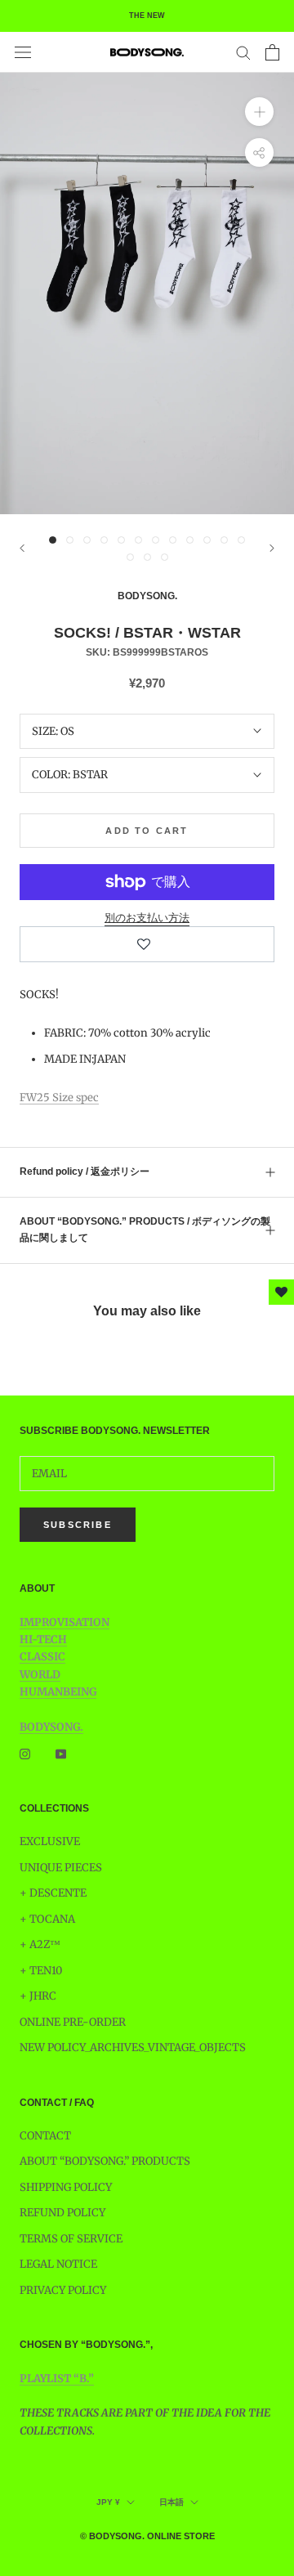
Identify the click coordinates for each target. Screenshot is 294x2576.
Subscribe (78, 1525)
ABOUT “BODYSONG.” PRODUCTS (105, 2161)
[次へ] (272, 548)
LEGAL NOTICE (58, 2264)
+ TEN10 (41, 1971)
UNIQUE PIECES (61, 1868)
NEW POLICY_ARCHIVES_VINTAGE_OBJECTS (133, 2047)
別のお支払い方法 (147, 918)
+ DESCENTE (53, 1893)
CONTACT (45, 2136)
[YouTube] (61, 1753)
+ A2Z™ (40, 1944)
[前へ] (22, 548)
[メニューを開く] (23, 52)
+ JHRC (38, 1996)
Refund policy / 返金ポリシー (85, 1172)
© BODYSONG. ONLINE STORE (147, 2536)
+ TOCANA (47, 1919)
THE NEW (147, 16)
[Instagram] (25, 1753)
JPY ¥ (108, 2502)
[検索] (243, 52)
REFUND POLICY (62, 2213)
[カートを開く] (272, 52)
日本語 (171, 2502)
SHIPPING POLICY (66, 2187)
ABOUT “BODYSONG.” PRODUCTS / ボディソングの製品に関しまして (145, 1230)
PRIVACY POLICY (63, 2290)
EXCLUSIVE (50, 1841)
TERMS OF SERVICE (71, 2239)
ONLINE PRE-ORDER (73, 2022)
